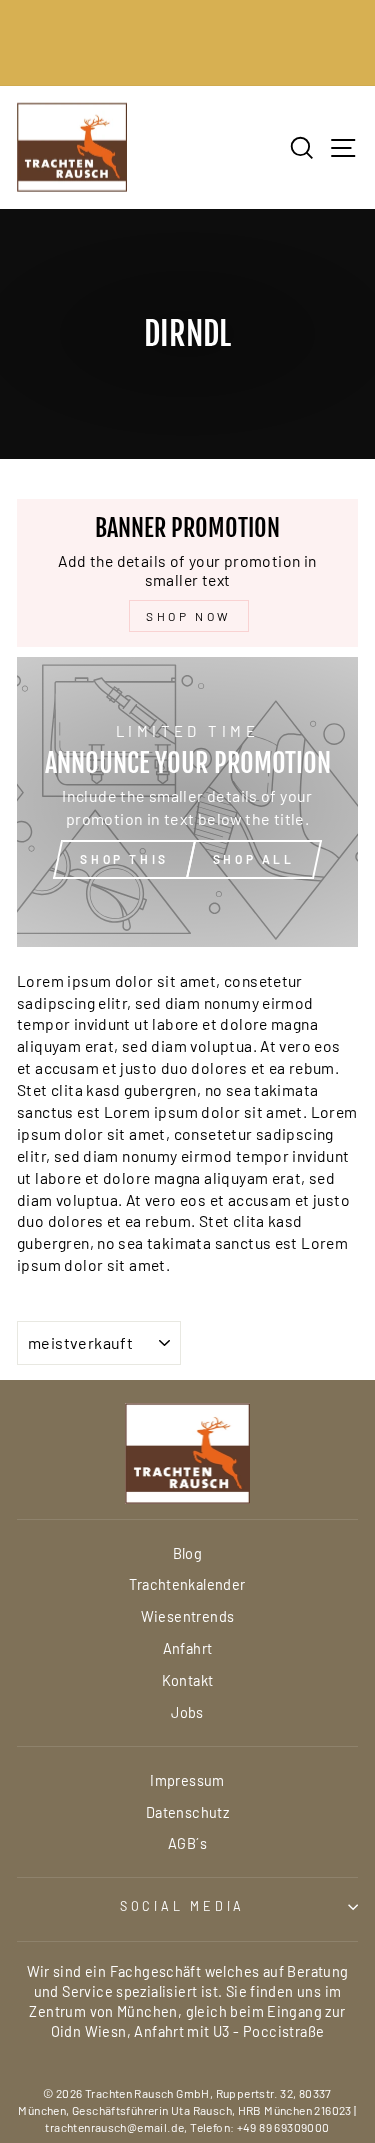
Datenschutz (187, 1812)
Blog (188, 1553)
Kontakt (188, 1680)
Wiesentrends (188, 1616)
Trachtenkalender (187, 1584)
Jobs (187, 1712)
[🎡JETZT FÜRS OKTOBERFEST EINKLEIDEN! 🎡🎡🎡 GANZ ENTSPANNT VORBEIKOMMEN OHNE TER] (187, 43)
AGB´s (187, 1843)
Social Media (182, 1906)
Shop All (254, 859)
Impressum (187, 1780)
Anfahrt (188, 1648)
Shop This (124, 859)
